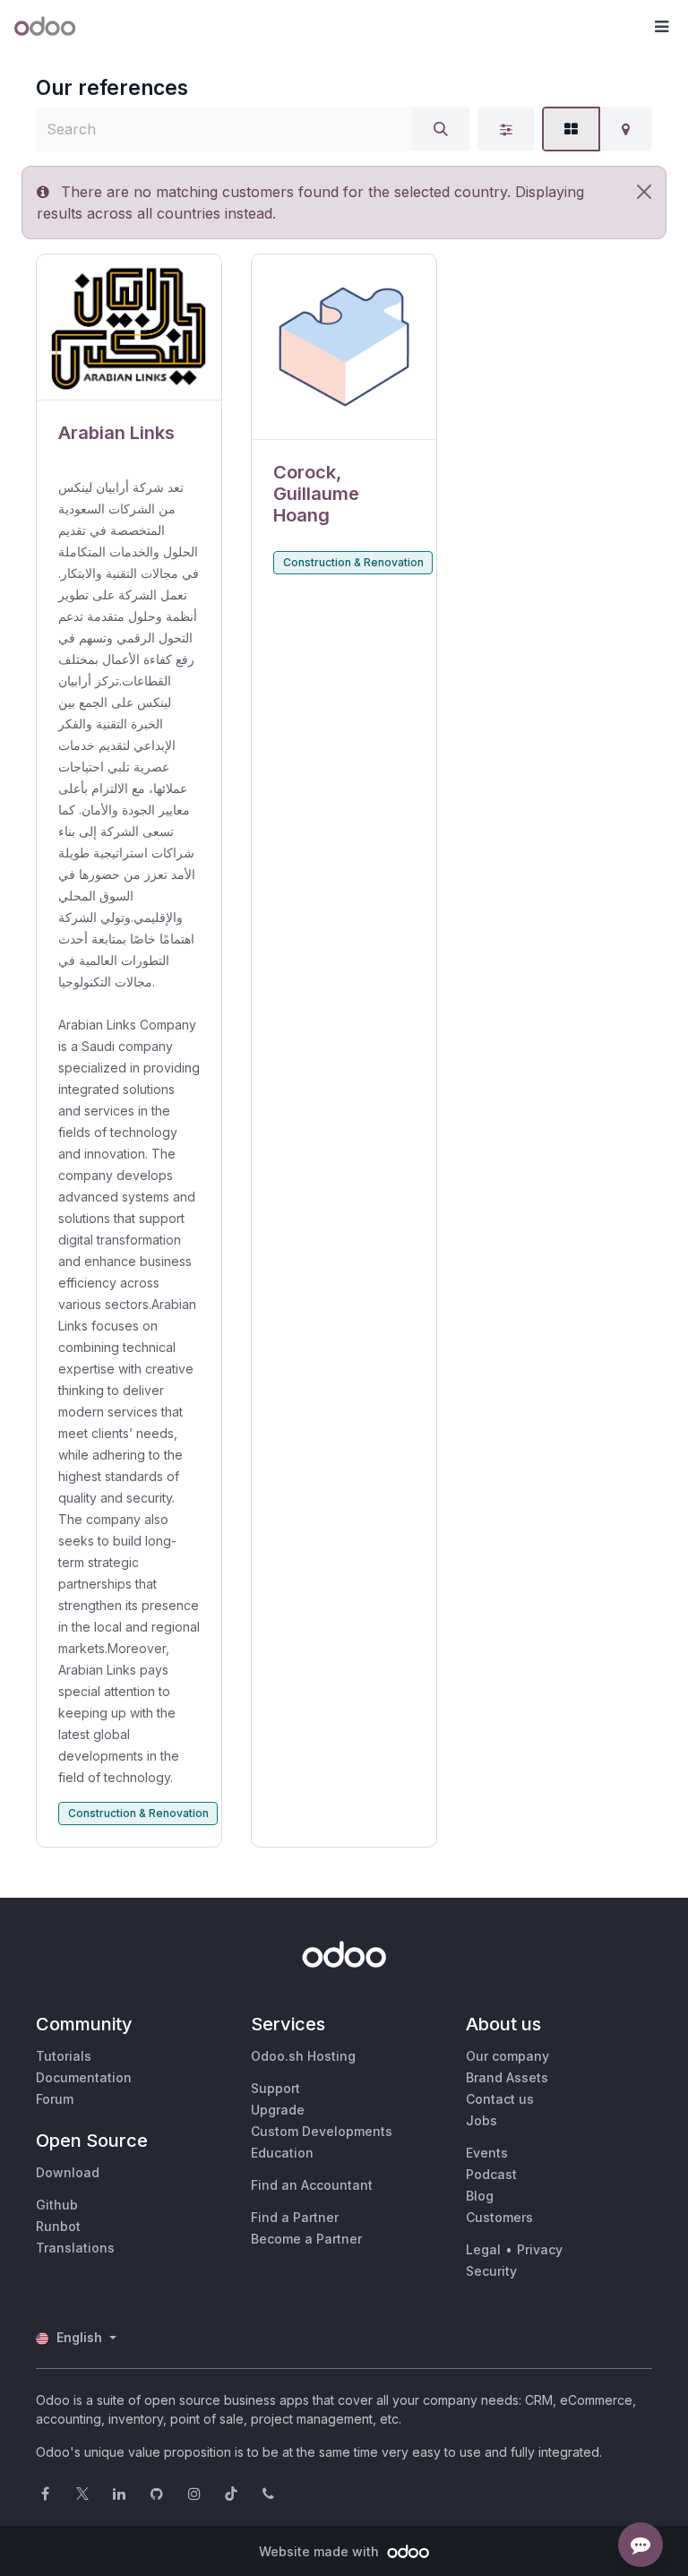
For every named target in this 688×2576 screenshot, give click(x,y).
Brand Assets (507, 2077)
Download (68, 2172)
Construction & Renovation (138, 1813)
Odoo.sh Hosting (303, 2056)
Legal (483, 2249)
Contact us (500, 2099)
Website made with (321, 2551)
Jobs (482, 2120)
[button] (661, 27)
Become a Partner (306, 2239)
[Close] (644, 192)
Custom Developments (322, 2131)
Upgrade (278, 2110)
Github (57, 2205)
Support (275, 2088)
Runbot (58, 2226)
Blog (480, 2196)
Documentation (84, 2077)
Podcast (491, 2174)
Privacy (540, 2249)
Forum (55, 2099)
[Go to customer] (129, 327)
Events (487, 2153)
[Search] (441, 129)
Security (491, 2271)
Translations (75, 2248)
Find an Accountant (312, 2185)
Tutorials (64, 2056)
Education (282, 2153)
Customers (499, 2217)
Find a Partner (295, 2217)
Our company (507, 2056)
